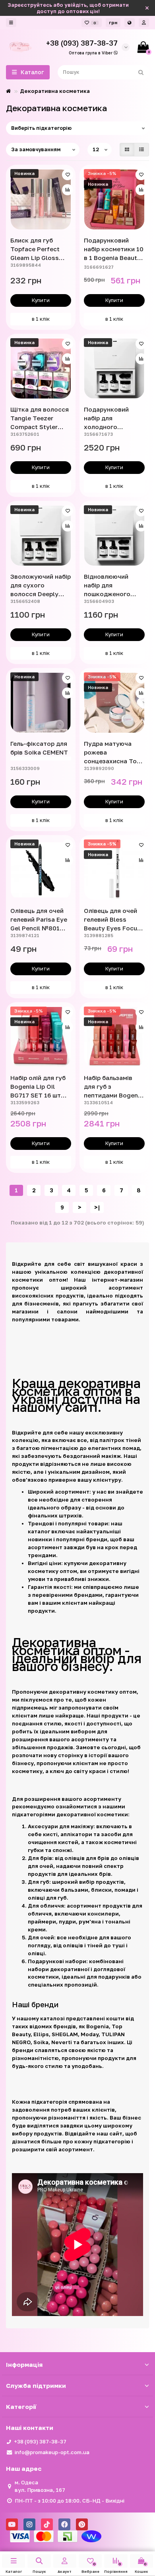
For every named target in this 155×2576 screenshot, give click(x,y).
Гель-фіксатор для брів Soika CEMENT (39, 748)
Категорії (21, 2407)
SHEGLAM (65, 2034)
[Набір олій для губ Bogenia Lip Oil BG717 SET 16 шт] (41, 1037)
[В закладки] (68, 175)
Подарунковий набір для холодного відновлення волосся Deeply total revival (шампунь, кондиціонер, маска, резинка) (108, 418)
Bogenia (98, 2026)
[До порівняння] (68, 190)
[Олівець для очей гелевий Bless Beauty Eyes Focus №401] (114, 870)
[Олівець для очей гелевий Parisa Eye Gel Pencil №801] (41, 870)
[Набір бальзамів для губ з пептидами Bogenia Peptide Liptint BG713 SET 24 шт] (114, 1037)
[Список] (141, 150)
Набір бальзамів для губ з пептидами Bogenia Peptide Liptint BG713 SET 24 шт (113, 1087)
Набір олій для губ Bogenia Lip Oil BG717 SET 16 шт (38, 1086)
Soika (41, 2042)
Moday (90, 2034)
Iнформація (24, 2364)
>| (97, 1207)
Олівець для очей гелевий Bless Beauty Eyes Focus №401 (112, 920)
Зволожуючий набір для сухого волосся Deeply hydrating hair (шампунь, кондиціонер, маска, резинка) (41, 585)
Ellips (41, 2034)
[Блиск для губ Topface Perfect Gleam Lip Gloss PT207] (41, 199)
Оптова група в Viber (91, 53)
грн (113, 22)
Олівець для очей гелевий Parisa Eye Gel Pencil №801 (39, 919)
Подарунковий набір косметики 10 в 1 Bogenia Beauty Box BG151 (114, 249)
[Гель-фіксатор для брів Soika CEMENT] (41, 703)
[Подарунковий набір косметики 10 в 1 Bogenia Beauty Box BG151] (114, 199)
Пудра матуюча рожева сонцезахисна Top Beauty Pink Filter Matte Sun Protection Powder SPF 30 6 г (112, 753)
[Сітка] (127, 150)
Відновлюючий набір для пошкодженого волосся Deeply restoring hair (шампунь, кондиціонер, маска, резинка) (108, 585)
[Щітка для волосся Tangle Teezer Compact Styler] (41, 369)
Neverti (62, 2042)
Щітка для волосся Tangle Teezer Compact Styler (40, 418)
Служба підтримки (36, 2385)
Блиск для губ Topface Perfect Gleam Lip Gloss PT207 (35, 249)
